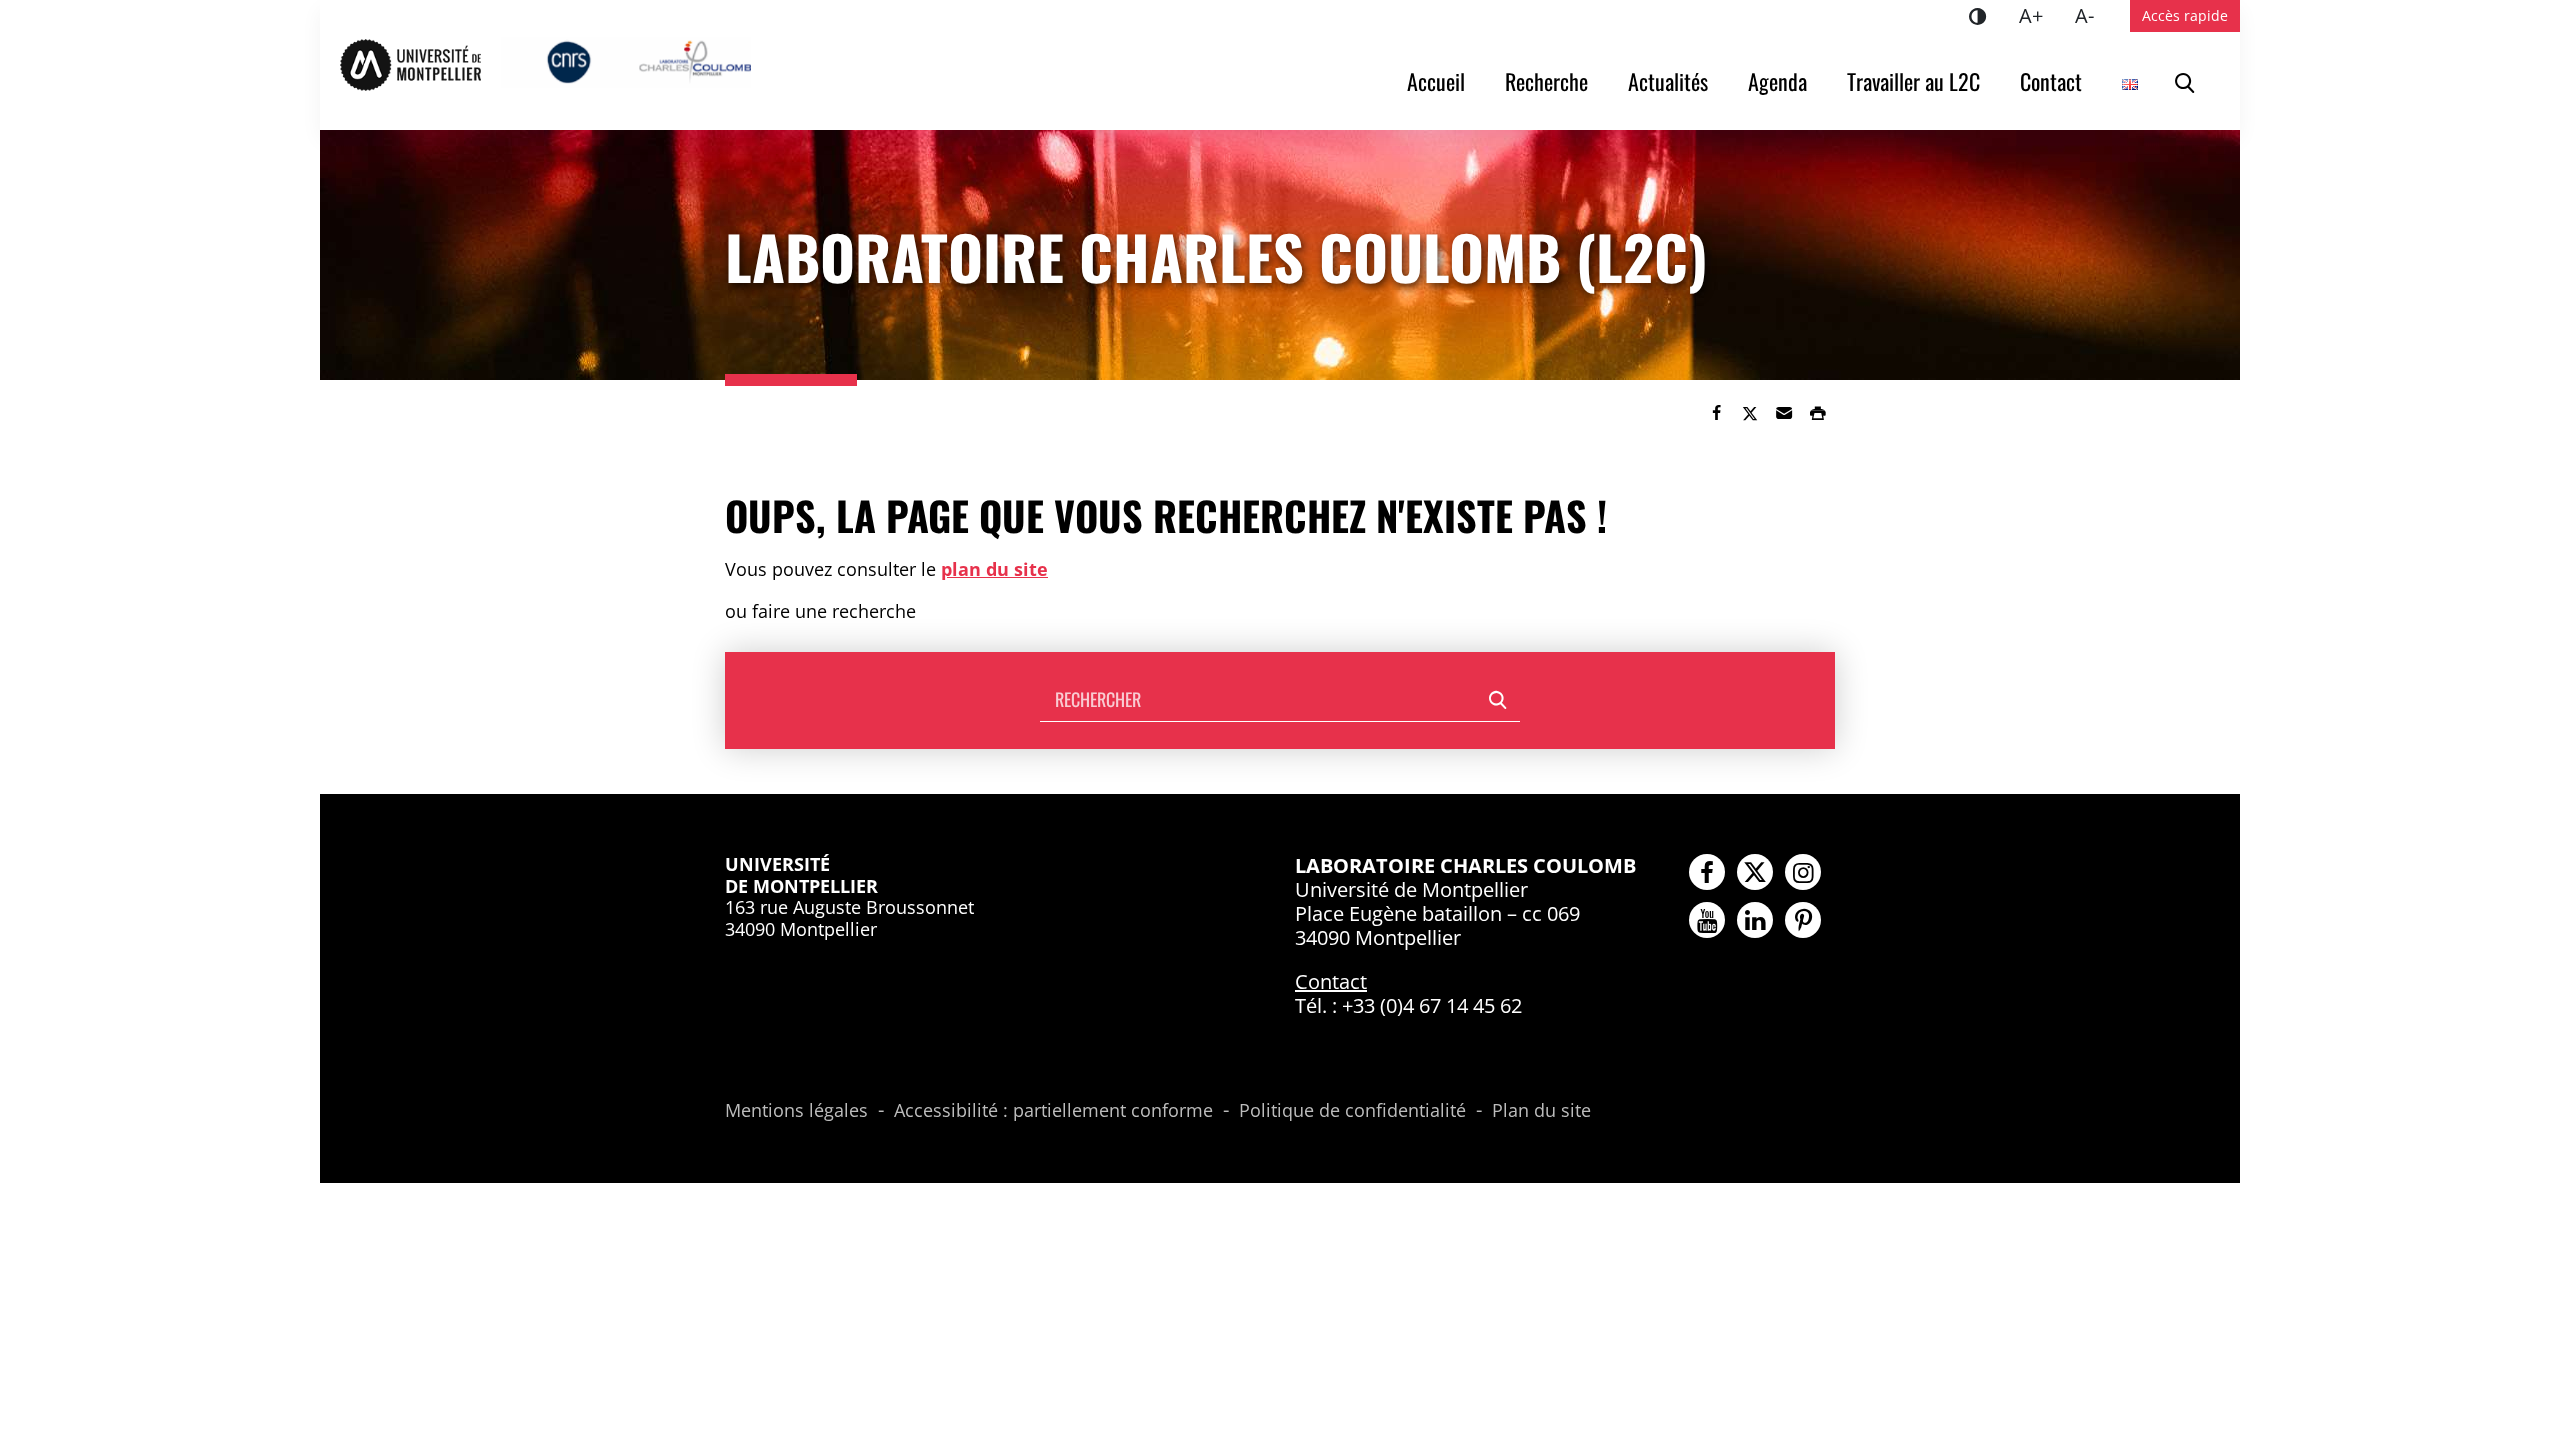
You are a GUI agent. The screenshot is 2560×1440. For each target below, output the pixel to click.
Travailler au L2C (1913, 81)
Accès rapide (2185, 15)
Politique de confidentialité (1352, 1111)
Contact (2051, 81)
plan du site (994, 569)
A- (2092, 15)
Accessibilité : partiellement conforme (1053, 1111)
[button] (1784, 413)
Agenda (1777, 81)
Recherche (1546, 81)
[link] (1716, 413)
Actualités (1668, 81)
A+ (2039, 15)
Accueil (1436, 81)
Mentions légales (796, 1111)
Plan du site (1541, 1111)
